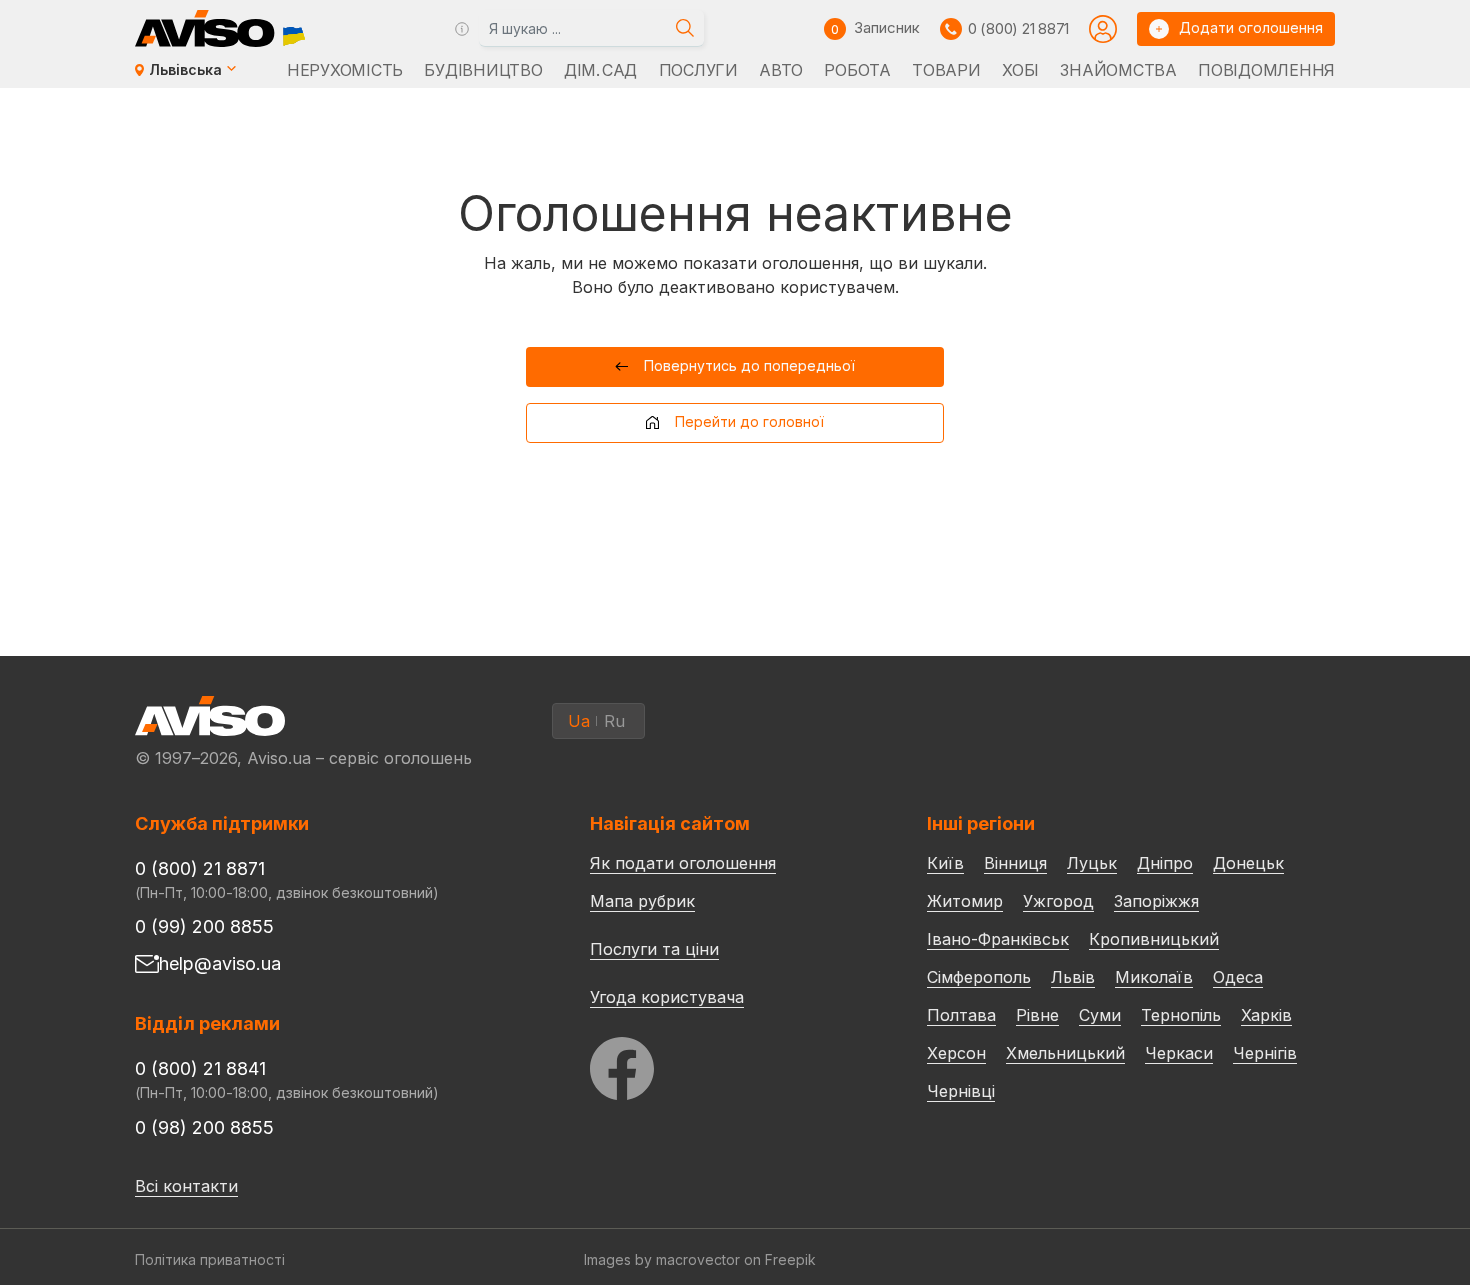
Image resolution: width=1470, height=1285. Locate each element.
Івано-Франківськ (998, 939)
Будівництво (483, 70)
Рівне (1037, 1015)
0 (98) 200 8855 (204, 1127)
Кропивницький (1154, 939)
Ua (579, 721)
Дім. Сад (600, 70)
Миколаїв (1154, 977)
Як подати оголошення (683, 863)
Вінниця (1015, 863)
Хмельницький (1065, 1053)
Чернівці (961, 1091)
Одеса (1238, 977)
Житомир (965, 901)
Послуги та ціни (654, 948)
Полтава (961, 1015)
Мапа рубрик (642, 901)
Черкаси (1179, 1053)
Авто (781, 70)
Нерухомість (345, 70)
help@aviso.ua (220, 963)
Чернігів (1265, 1053)
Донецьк (1248, 863)
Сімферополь (979, 977)
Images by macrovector (662, 1259)
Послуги (698, 70)
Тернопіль (1181, 1015)
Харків (1266, 1015)
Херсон (956, 1053)
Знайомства (1118, 70)
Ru (614, 721)
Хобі (1020, 70)
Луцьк (1092, 863)
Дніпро (1165, 863)
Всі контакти (186, 1186)
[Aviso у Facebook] (721, 1063)
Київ (945, 863)
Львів (1073, 977)
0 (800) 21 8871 (1018, 28)
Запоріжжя (1156, 901)
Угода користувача (667, 996)
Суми (1100, 1015)
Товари (946, 70)
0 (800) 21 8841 (200, 1068)
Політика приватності (210, 1259)
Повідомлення (1266, 70)
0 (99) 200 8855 (204, 926)
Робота (857, 70)
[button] (735, 367)
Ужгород (1058, 901)
